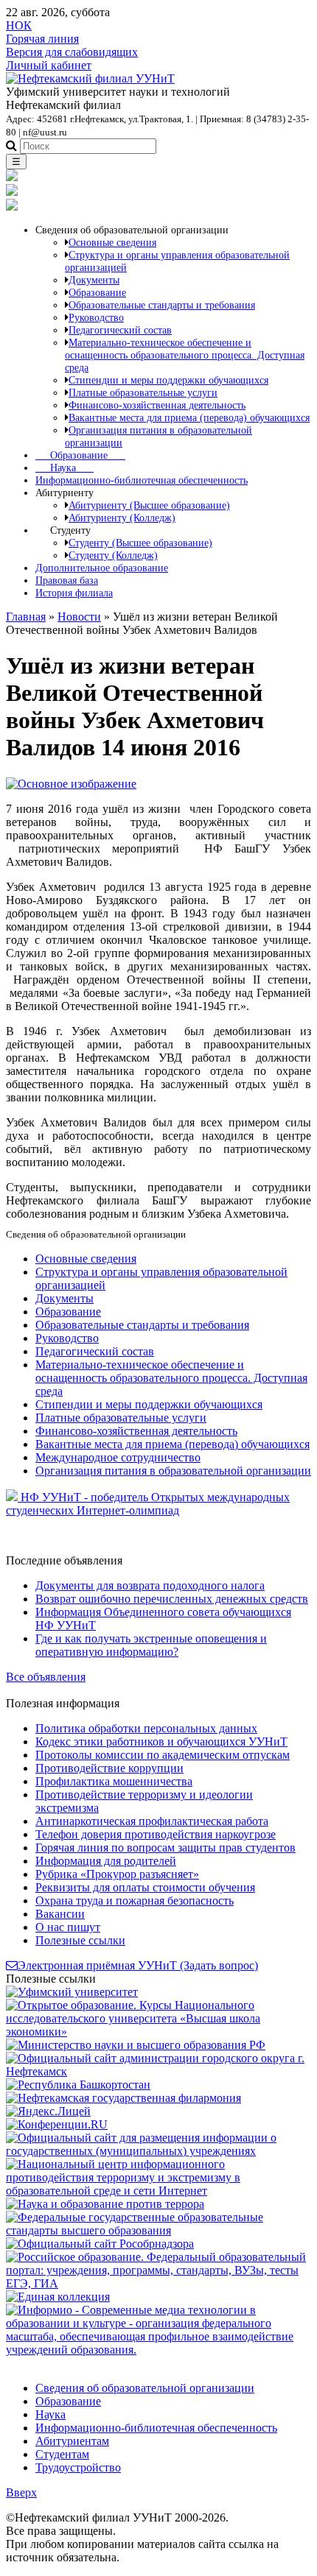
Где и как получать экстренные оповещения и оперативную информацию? (151, 1645)
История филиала (74, 593)
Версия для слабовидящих (72, 52)
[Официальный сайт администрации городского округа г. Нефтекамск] (158, 2071)
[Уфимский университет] (72, 1992)
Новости (79, 617)
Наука (65, 467)
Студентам (62, 2454)
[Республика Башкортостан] (78, 2085)
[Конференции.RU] (57, 2124)
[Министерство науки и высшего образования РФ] (136, 2045)
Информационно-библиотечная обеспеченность (142, 480)
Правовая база (67, 580)
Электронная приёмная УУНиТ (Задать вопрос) (138, 1965)
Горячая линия (42, 39)
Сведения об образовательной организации (145, 2388)
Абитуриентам (72, 2441)
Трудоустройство (78, 2467)
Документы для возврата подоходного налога (150, 1585)
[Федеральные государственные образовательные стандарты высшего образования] (158, 2230)
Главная (26, 617)
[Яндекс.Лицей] (48, 2111)
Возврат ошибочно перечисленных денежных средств (172, 1599)
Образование (80, 455)
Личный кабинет (49, 65)
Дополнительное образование (102, 568)
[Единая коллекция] (58, 2297)
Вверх (21, 2492)
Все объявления (46, 1677)
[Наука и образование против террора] (105, 2204)
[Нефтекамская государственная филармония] (123, 2098)
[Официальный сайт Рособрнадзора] (100, 2244)
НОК (19, 25)
